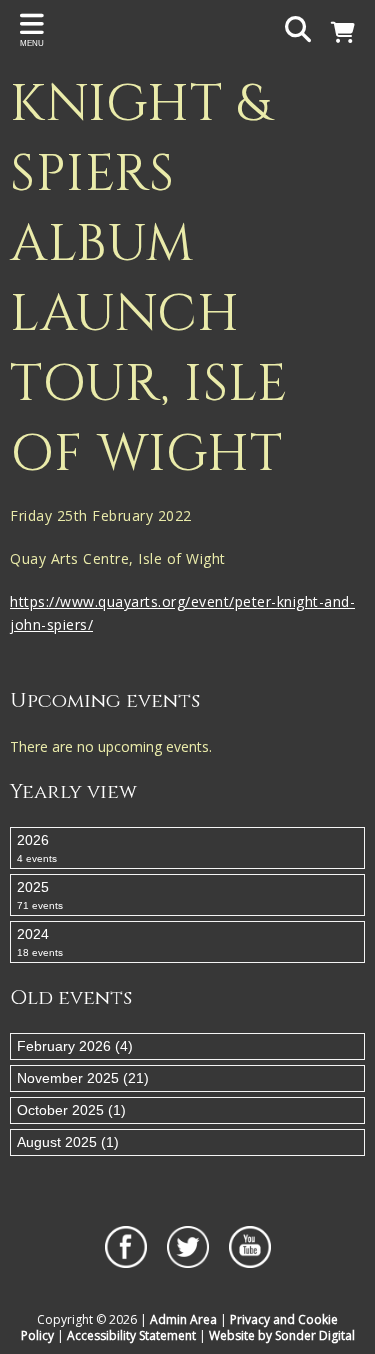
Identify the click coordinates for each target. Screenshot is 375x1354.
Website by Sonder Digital (282, 1335)
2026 (37, 848)
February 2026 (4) (75, 1046)
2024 (40, 942)
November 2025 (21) (83, 1078)
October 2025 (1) (71, 1110)
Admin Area (183, 1319)
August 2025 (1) (68, 1142)
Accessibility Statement (131, 1335)
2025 (40, 895)
